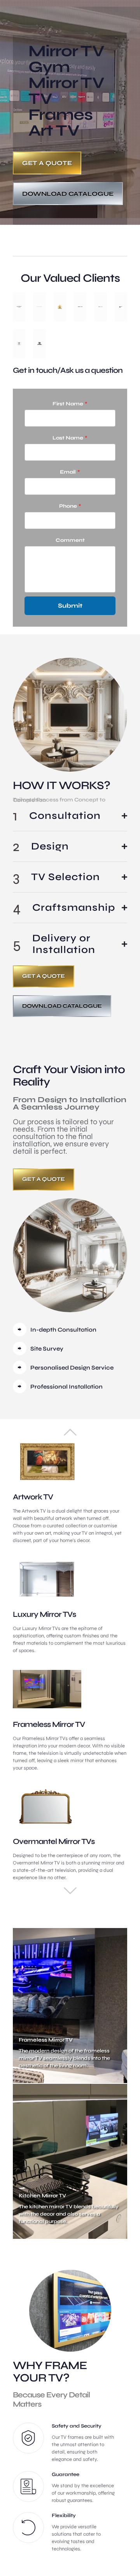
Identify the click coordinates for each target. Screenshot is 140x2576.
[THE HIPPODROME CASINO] (19, 307)
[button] (70, 816)
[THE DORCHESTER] (39, 307)
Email (70, 472)
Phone (70, 506)
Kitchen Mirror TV (42, 2196)
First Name (70, 404)
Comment (70, 540)
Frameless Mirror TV (46, 2040)
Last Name (70, 438)
